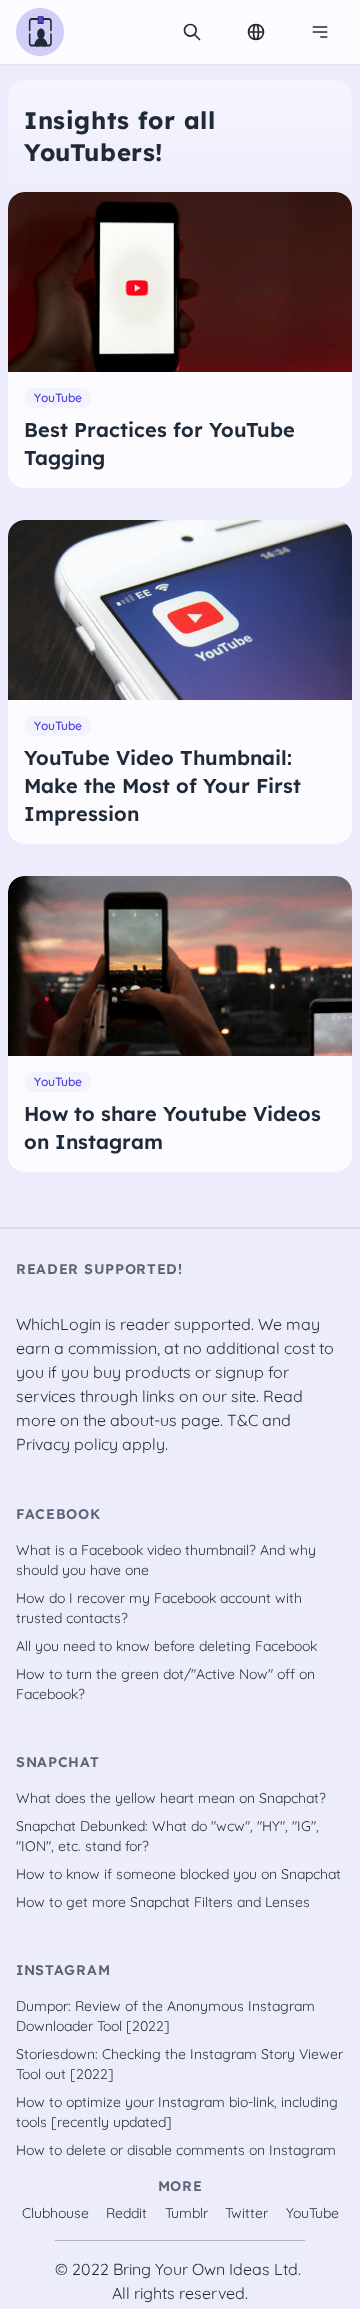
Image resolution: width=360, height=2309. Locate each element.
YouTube (312, 2213)
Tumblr (186, 2213)
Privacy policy (67, 1444)
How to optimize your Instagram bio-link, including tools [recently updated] (177, 2112)
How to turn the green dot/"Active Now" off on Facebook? (165, 1684)
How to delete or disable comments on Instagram (176, 2150)
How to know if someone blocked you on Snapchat (178, 1874)
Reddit (126, 2213)
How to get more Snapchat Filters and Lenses (163, 1902)
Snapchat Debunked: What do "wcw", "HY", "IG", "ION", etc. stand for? (167, 1836)
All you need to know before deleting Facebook (166, 1646)
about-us (143, 1420)
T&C (242, 1420)
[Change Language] (256, 32)
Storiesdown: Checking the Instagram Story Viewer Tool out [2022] (179, 2064)
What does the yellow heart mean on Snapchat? (171, 1798)
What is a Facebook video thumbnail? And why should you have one (166, 1560)
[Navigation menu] (320, 32)
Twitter (246, 2213)
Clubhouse (55, 2213)
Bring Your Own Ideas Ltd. (207, 2269)
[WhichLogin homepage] (40, 32)
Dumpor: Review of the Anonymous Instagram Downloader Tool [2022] (165, 2016)
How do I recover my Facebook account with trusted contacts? (159, 1608)
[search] (192, 32)
